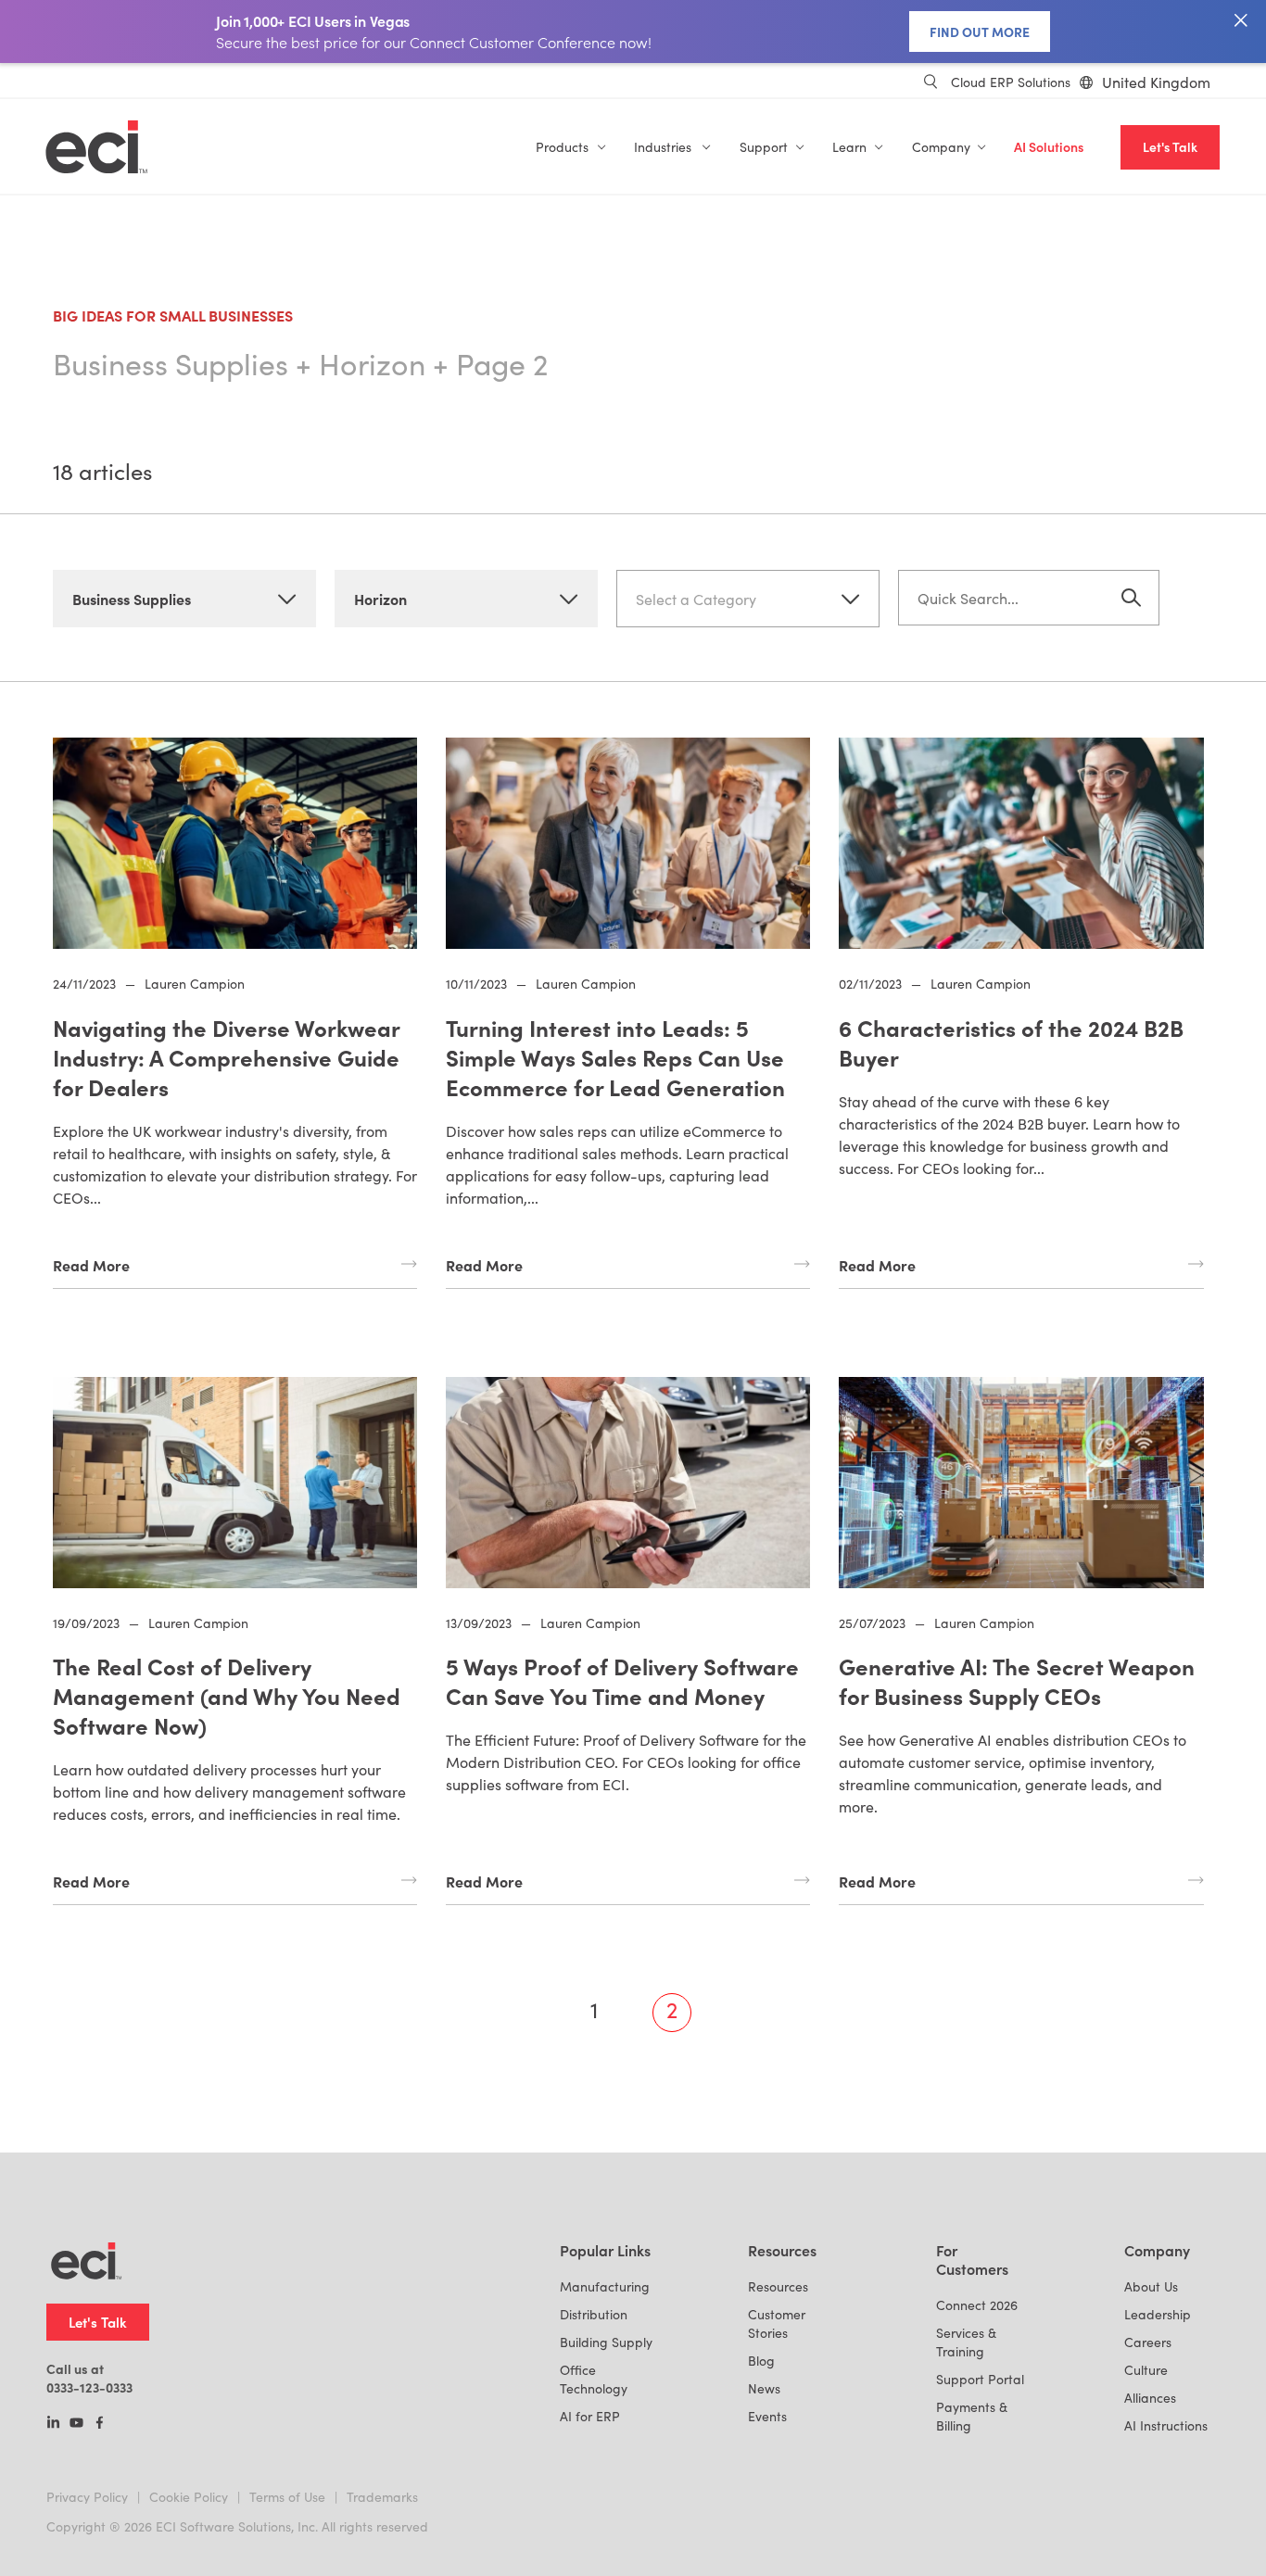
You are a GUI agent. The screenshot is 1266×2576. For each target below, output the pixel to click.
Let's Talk (1170, 147)
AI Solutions (1049, 147)
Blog (761, 2361)
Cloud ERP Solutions (1011, 82)
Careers (1148, 2342)
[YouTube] (76, 2424)
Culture (1146, 2370)
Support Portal (980, 2379)
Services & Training (966, 2342)
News (764, 2388)
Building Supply (606, 2342)
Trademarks (382, 2497)
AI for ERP (590, 2416)
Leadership (1158, 2314)
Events (767, 2416)
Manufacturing (605, 2286)
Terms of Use (287, 2497)
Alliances (1150, 2398)
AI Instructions (1166, 2425)
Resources (778, 2286)
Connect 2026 (977, 2305)
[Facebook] (100, 2424)
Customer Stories (777, 2323)
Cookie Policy (189, 2497)
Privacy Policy (87, 2497)
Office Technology (594, 2379)
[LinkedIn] (53, 2424)
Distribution (594, 2314)
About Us (1151, 2286)
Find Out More (980, 32)
